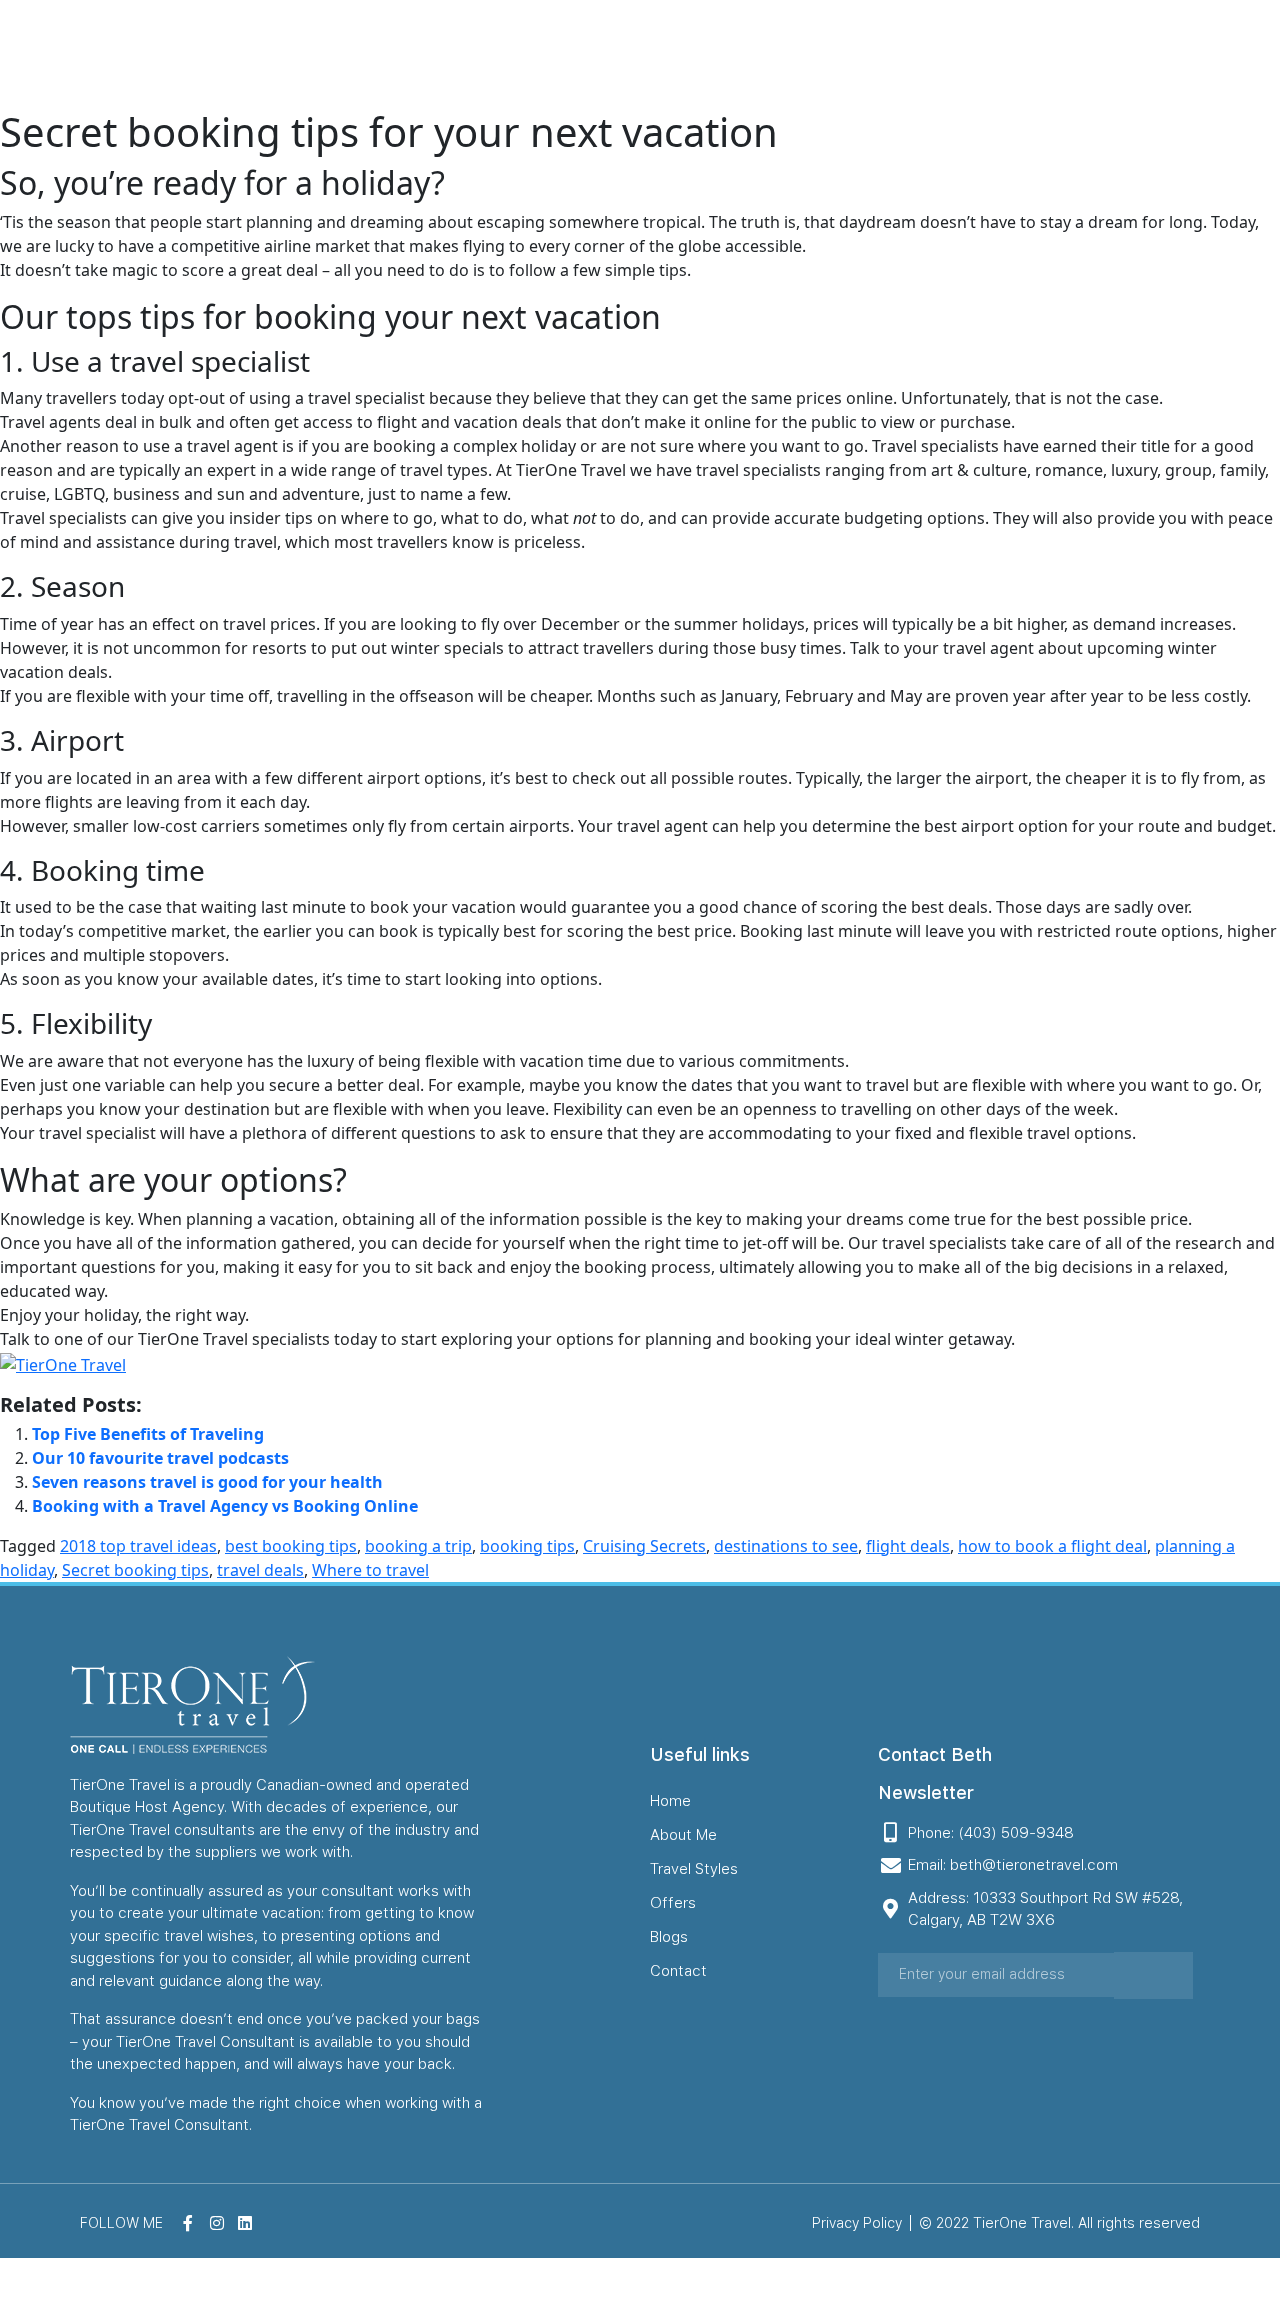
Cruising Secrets (644, 1546)
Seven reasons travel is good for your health (207, 1482)
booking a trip (418, 1546)
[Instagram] (1223, 54)
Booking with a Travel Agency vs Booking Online (225, 1506)
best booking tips (291, 1546)
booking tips (527, 1546)
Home (561, 53)
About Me (656, 53)
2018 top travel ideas (138, 1546)
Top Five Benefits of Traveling (148, 1434)
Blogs (971, 53)
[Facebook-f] (1191, 54)
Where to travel (370, 1570)
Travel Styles (781, 53)
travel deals (260, 1570)
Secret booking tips (135, 1570)
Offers (891, 53)
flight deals (908, 1546)
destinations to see (786, 1546)
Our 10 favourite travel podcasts (160, 1458)
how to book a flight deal (1052, 1546)
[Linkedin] (1255, 54)
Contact (1056, 53)
